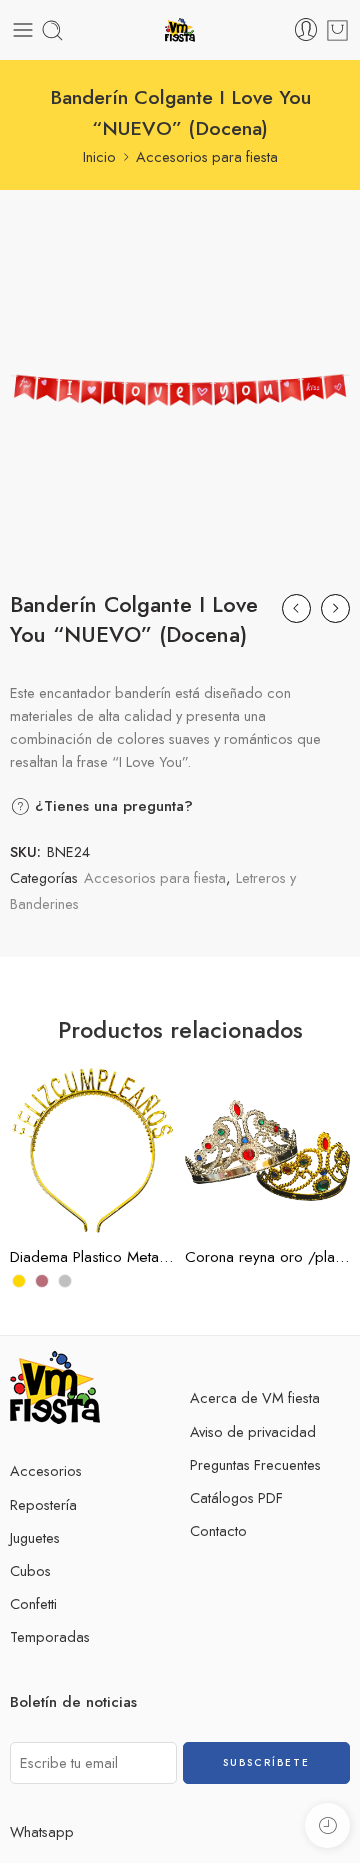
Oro (65, 1143)
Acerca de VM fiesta (255, 1397)
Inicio (99, 156)
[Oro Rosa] (42, 1281)
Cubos (30, 1570)
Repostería (43, 1504)
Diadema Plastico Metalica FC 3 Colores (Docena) (92, 1257)
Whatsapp (42, 1831)
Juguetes (35, 1537)
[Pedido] (337, 30)
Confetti (33, 1603)
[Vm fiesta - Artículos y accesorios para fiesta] (180, 30)
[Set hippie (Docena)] (296, 608)
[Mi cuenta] (306, 30)
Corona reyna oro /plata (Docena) (267, 1257)
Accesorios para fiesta (207, 156)
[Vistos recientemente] (327, 1825)
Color (27, 1116)
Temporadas (50, 1636)
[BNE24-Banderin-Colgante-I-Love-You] (180, 390)
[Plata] (65, 1281)
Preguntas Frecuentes (255, 1464)
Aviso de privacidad (253, 1431)
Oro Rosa (65, 1173)
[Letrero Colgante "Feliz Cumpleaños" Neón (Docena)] (335, 608)
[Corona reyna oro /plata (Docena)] (267, 1150)
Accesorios (46, 1470)
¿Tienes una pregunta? (111, 806)
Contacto (218, 1530)
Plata (65, 1203)
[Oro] (19, 1281)
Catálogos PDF (236, 1497)
